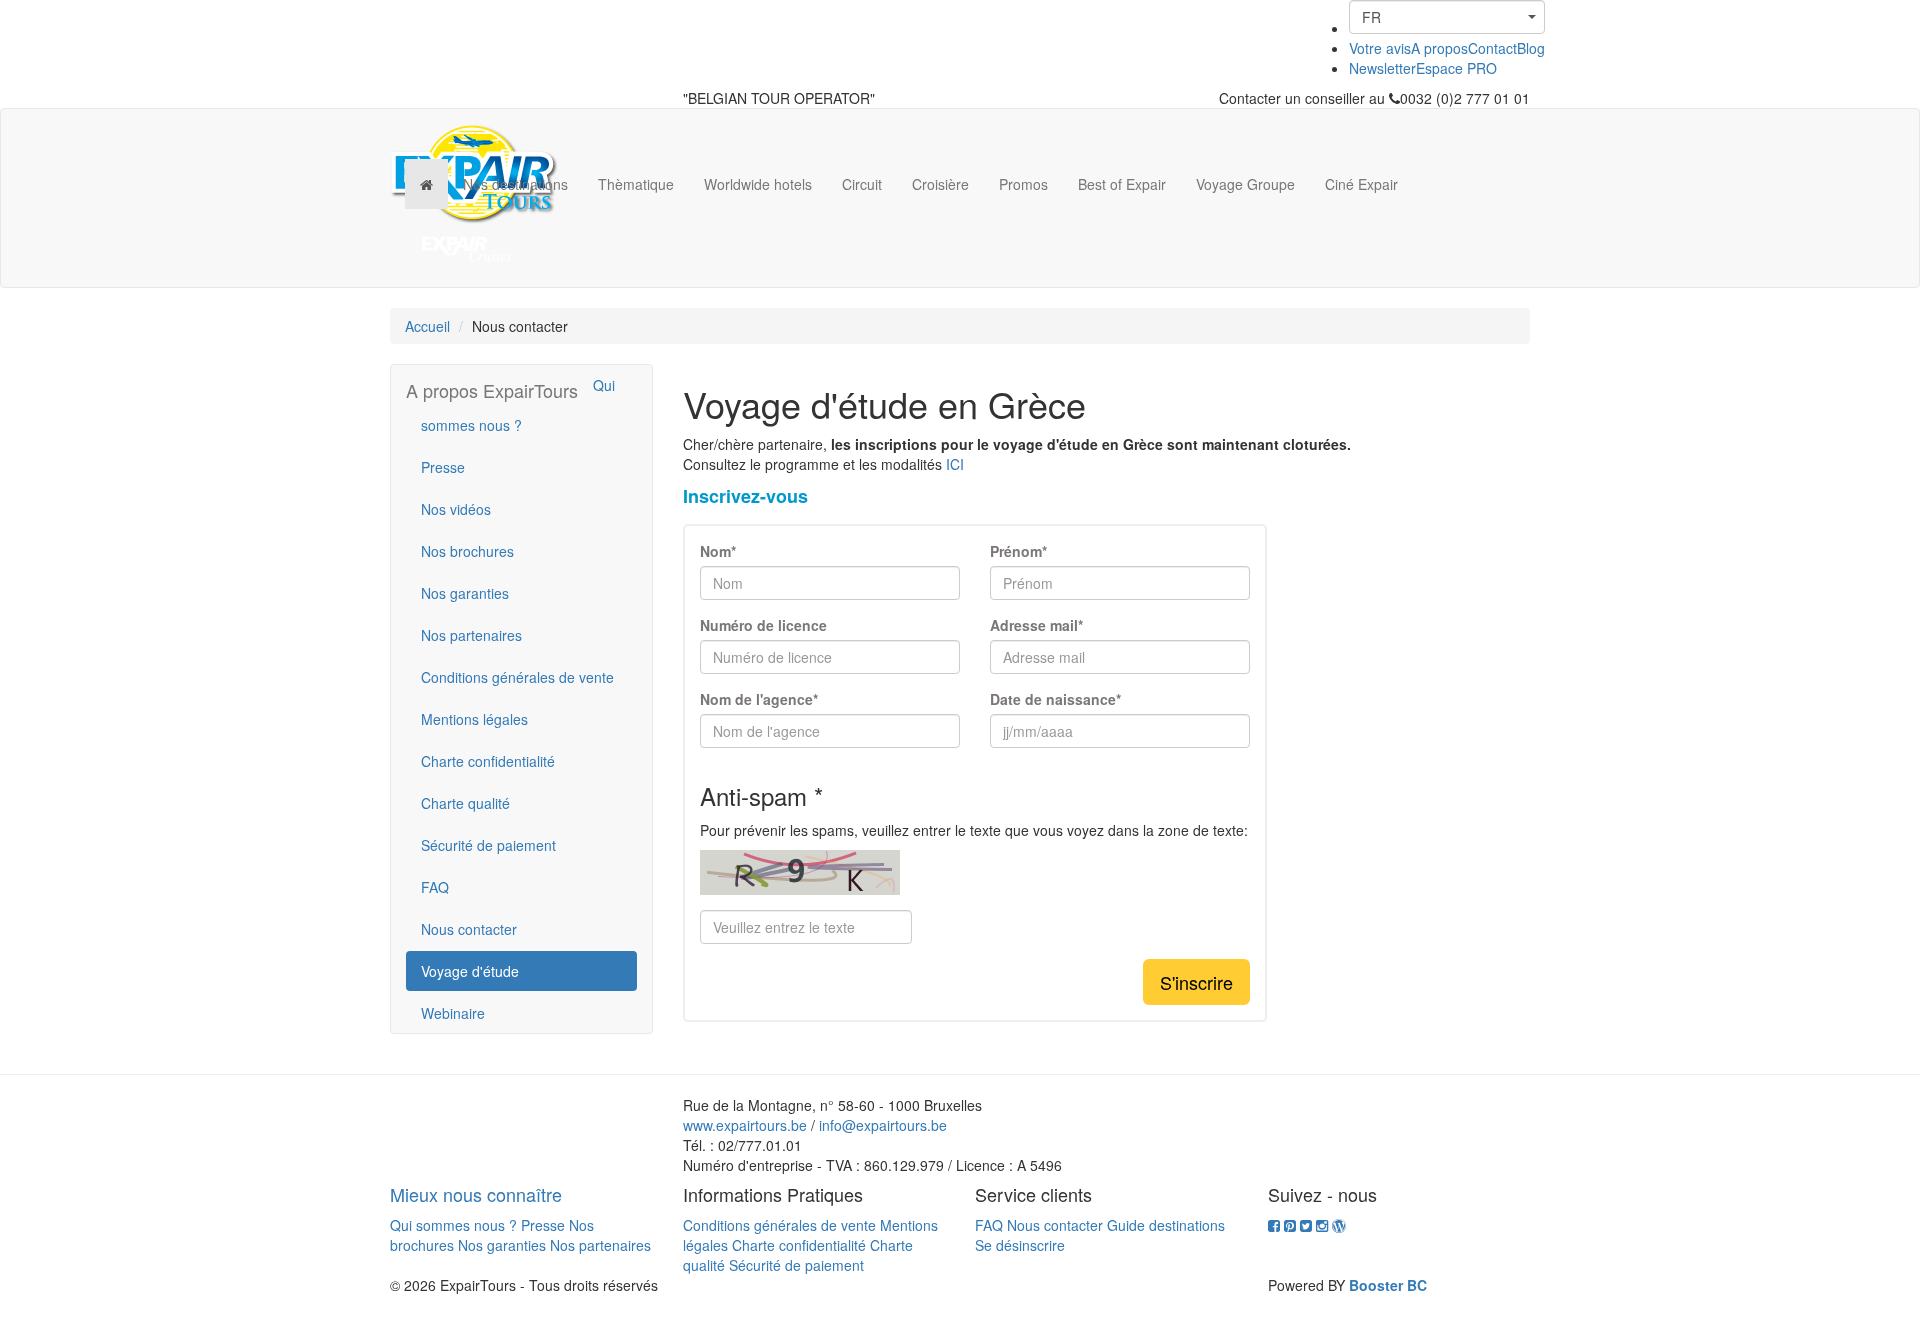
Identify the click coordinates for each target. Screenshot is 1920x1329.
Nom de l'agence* (759, 699)
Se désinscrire (1020, 1245)
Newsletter (1382, 68)
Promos (1023, 184)
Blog (1531, 48)
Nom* (718, 551)
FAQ (435, 887)
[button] (1447, 17)
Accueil (427, 326)
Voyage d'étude (470, 971)
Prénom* (1018, 551)
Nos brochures (467, 551)
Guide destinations (1166, 1225)
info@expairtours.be (883, 1125)
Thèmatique (636, 184)
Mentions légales (474, 719)
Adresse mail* (1036, 625)
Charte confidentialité (488, 761)
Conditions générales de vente (517, 677)
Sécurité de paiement (488, 845)
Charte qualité (465, 803)
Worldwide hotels (758, 184)
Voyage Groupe (1245, 184)
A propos (1439, 48)
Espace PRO (1456, 68)
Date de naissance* (1055, 699)
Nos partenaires (471, 635)
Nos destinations (515, 184)
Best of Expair (1122, 184)
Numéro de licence (763, 625)
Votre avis (1380, 48)
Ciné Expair (1361, 184)
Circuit (862, 184)
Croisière (940, 184)
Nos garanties (465, 593)
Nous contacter (469, 929)
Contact (1492, 48)
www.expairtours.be (745, 1125)
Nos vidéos (456, 509)
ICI (955, 464)
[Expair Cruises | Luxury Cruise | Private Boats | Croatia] (467, 248)
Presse (443, 467)
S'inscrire (1196, 982)
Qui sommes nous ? (518, 405)
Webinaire (453, 1013)
